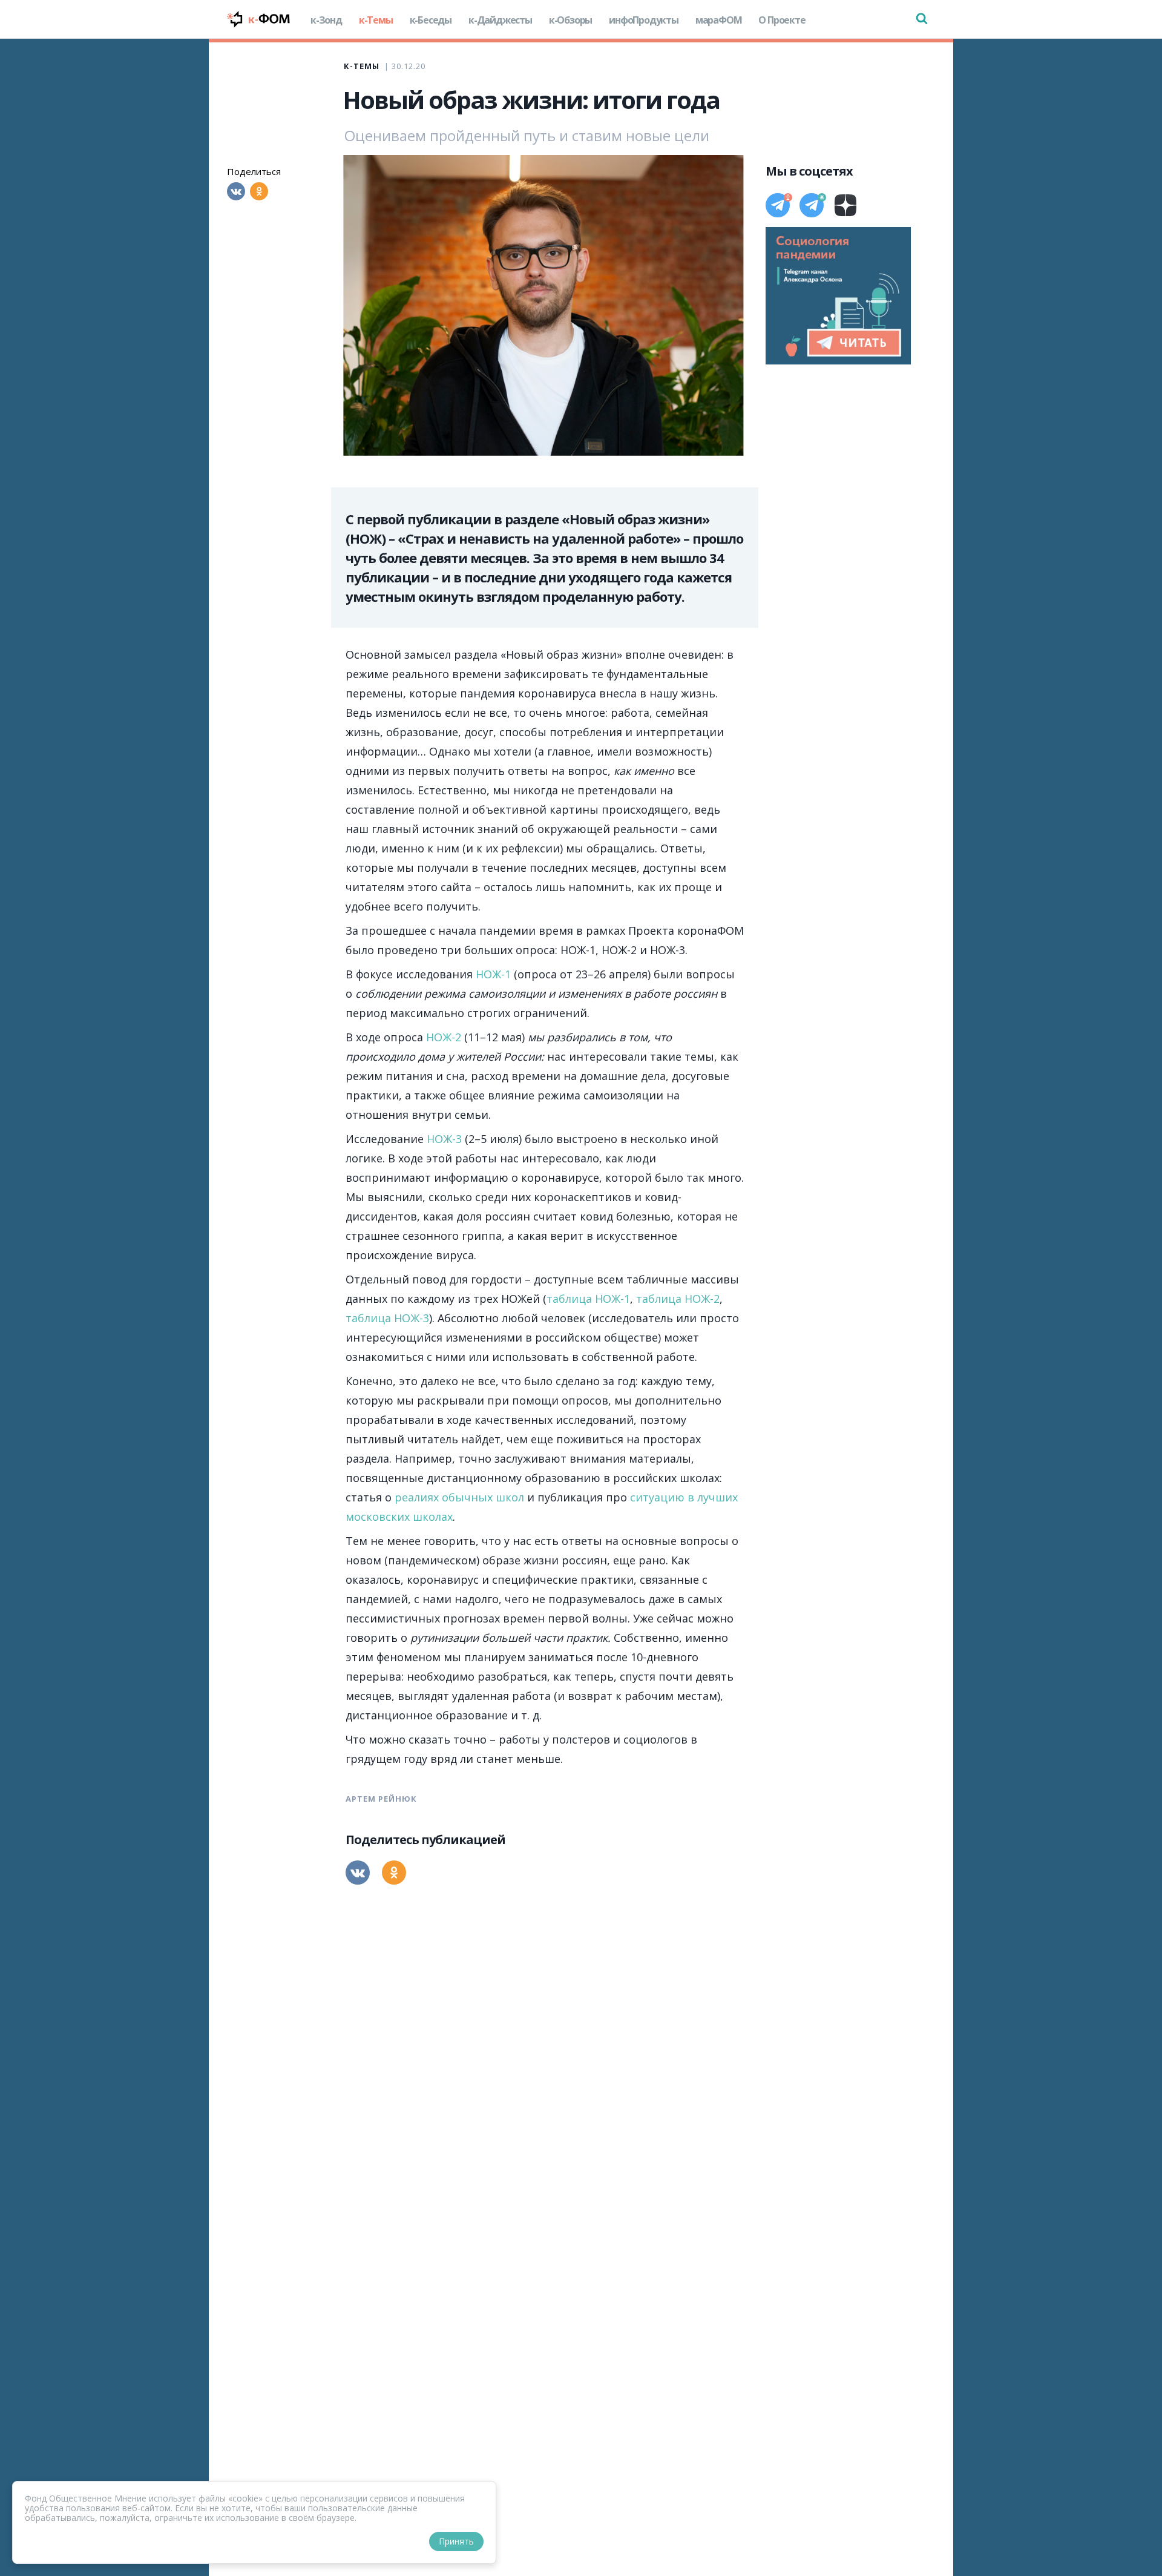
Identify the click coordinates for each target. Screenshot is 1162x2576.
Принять (456, 2541)
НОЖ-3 (444, 1139)
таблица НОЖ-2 (678, 1299)
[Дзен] (845, 205)
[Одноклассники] (259, 191)
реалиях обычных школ (459, 1497)
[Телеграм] (778, 205)
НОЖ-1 (493, 974)
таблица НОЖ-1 (588, 1299)
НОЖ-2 (444, 1037)
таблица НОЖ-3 (387, 1318)
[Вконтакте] (236, 191)
